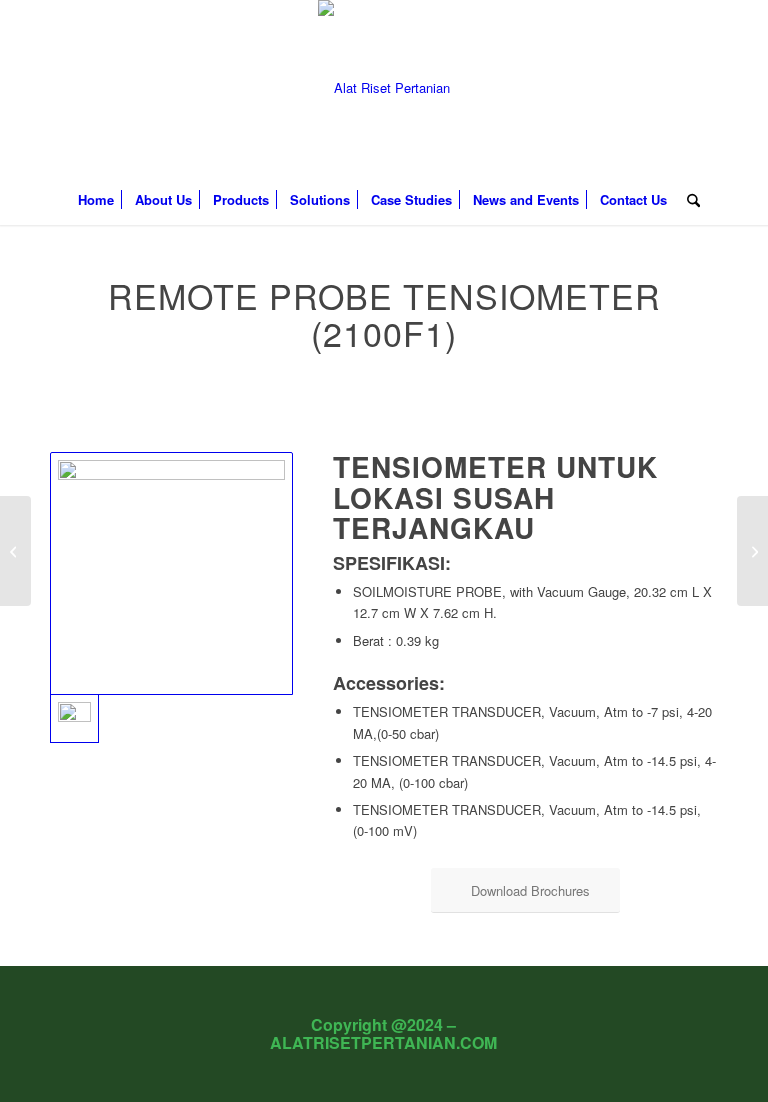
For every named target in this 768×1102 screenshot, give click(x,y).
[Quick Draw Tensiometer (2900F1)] (752, 551)
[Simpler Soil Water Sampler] (15, 551)
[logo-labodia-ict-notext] (384, 87)
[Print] (171, 573)
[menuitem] (96, 200)
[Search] (688, 200)
